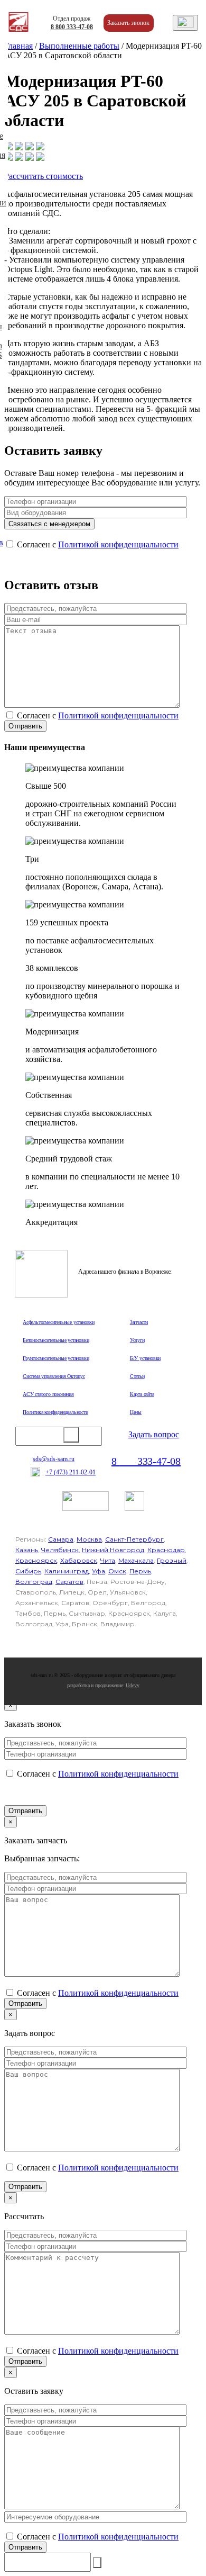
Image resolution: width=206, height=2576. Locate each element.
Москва (89, 1539)
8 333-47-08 (72, 27)
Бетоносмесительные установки (56, 1340)
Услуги (137, 1340)
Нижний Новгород (113, 1550)
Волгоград (34, 1582)
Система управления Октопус (54, 1376)
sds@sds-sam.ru (54, 1459)
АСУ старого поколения (48, 1394)
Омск (117, 1571)
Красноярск (36, 1560)
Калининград (67, 1571)
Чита (108, 1560)
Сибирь (28, 1571)
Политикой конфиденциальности (118, 544)
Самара (61, 1539)
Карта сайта (142, 1394)
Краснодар (166, 1550)
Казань (27, 1550)
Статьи (137, 1376)
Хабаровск (79, 1560)
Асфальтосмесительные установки (59, 1322)
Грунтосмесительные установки (56, 1358)
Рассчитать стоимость (44, 176)
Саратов (69, 1582)
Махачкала (136, 1560)
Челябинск (60, 1550)
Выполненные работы (79, 46)
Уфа (99, 1571)
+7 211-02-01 (71, 1472)
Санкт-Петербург (134, 1539)
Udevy (132, 1685)
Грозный (172, 1560)
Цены (136, 1412)
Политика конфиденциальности (55, 1412)
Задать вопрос (154, 1434)
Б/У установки (145, 1358)
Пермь (140, 1571)
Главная (18, 46)
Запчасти (139, 1322)
